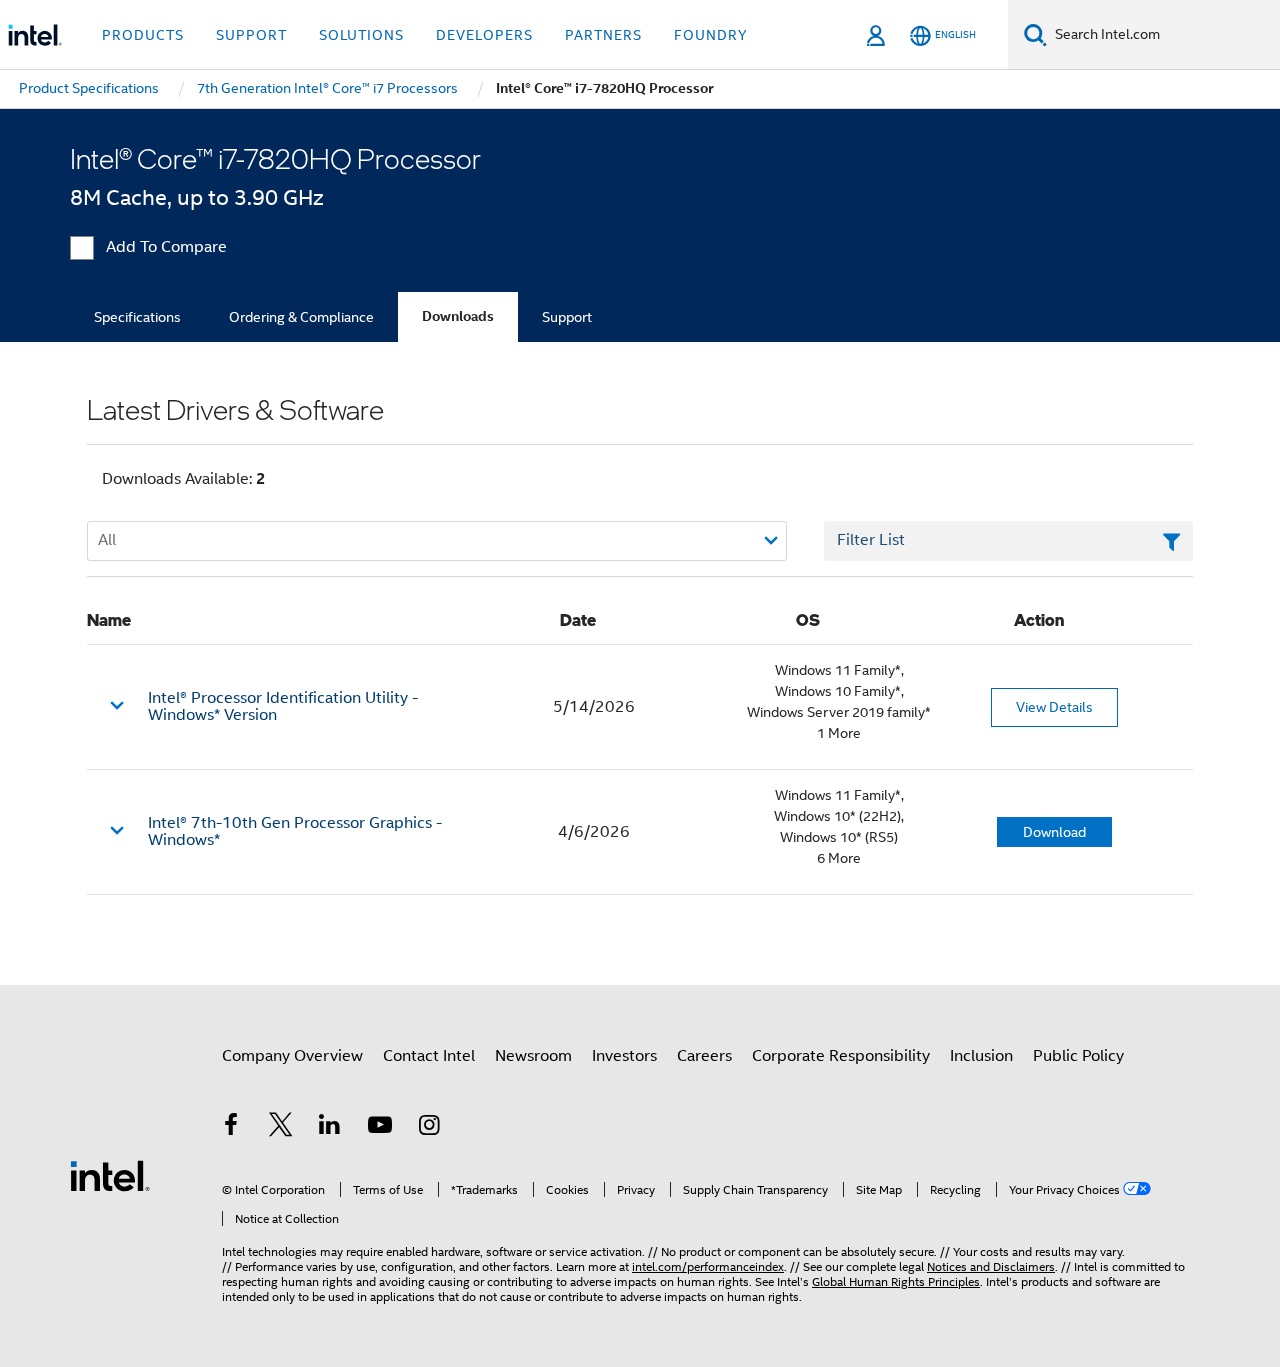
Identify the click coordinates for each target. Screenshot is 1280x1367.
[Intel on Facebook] (231, 1128)
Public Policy (1078, 1056)
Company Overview (292, 1056)
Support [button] (251, 35)
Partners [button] (603, 35)
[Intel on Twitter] (281, 1128)
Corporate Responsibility (841, 1056)
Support (567, 317)
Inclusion (981, 1056)
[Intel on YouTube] (380, 1128)
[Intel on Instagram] (429, 1128)
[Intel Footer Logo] (110, 1175)
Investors (624, 1056)
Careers (704, 1056)
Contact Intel (429, 1056)
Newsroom (533, 1056)
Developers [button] (484, 35)
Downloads (458, 316)
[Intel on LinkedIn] (330, 1128)
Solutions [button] (361, 35)
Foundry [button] (711, 35)
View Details (1054, 707)
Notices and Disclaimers (991, 1266)
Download (1054, 832)
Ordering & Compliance (301, 317)
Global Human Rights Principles (896, 1281)
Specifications (137, 317)
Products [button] (143, 35)
